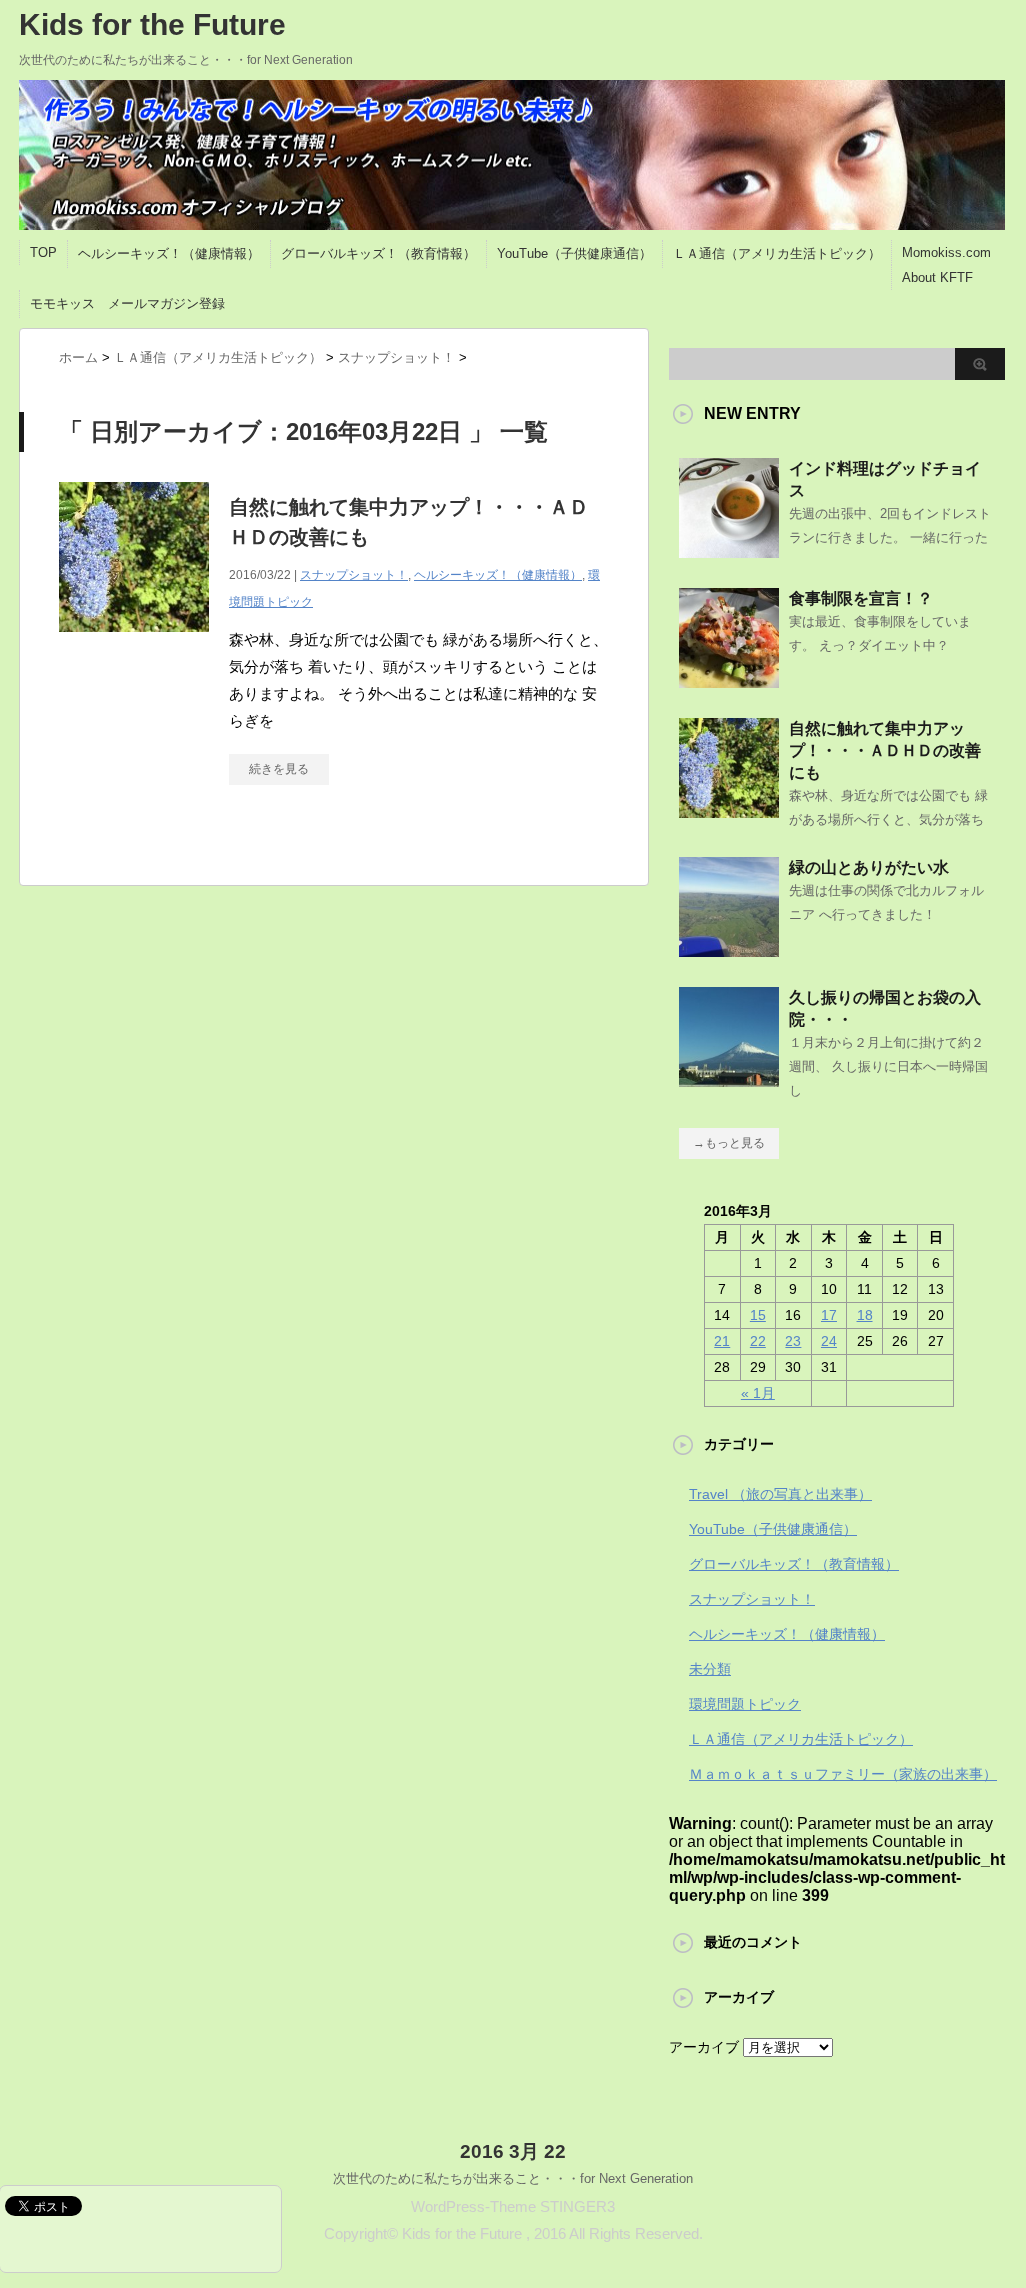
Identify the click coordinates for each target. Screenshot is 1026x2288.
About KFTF (937, 277)
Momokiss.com (946, 252)
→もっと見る (729, 1143)
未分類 (710, 1669)
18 (865, 1315)
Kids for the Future (152, 24)
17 (829, 1315)
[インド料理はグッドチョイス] (729, 550)
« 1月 (758, 1393)
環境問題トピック (745, 1704)
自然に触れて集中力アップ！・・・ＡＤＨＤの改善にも (885, 750)
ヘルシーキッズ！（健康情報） (169, 253)
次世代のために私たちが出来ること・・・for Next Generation (513, 2178)
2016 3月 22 (513, 2151)
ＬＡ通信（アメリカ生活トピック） (777, 253)
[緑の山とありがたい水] (729, 949)
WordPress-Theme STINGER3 (513, 2206)
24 (829, 1341)
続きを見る (279, 769)
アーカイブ (704, 2047)
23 (793, 1341)
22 (758, 1341)
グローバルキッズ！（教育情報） (378, 253)
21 (722, 1341)
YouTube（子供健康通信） (574, 253)
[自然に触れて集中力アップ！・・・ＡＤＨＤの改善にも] (134, 642)
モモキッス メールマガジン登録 (127, 303)
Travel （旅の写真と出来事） (780, 1494)
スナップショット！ (354, 575)
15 (758, 1315)
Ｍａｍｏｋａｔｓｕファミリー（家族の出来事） (843, 1774)
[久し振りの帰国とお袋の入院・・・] (729, 1079)
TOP (43, 252)
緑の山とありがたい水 (869, 867)
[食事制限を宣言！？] (729, 680)
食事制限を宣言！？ (861, 598)
